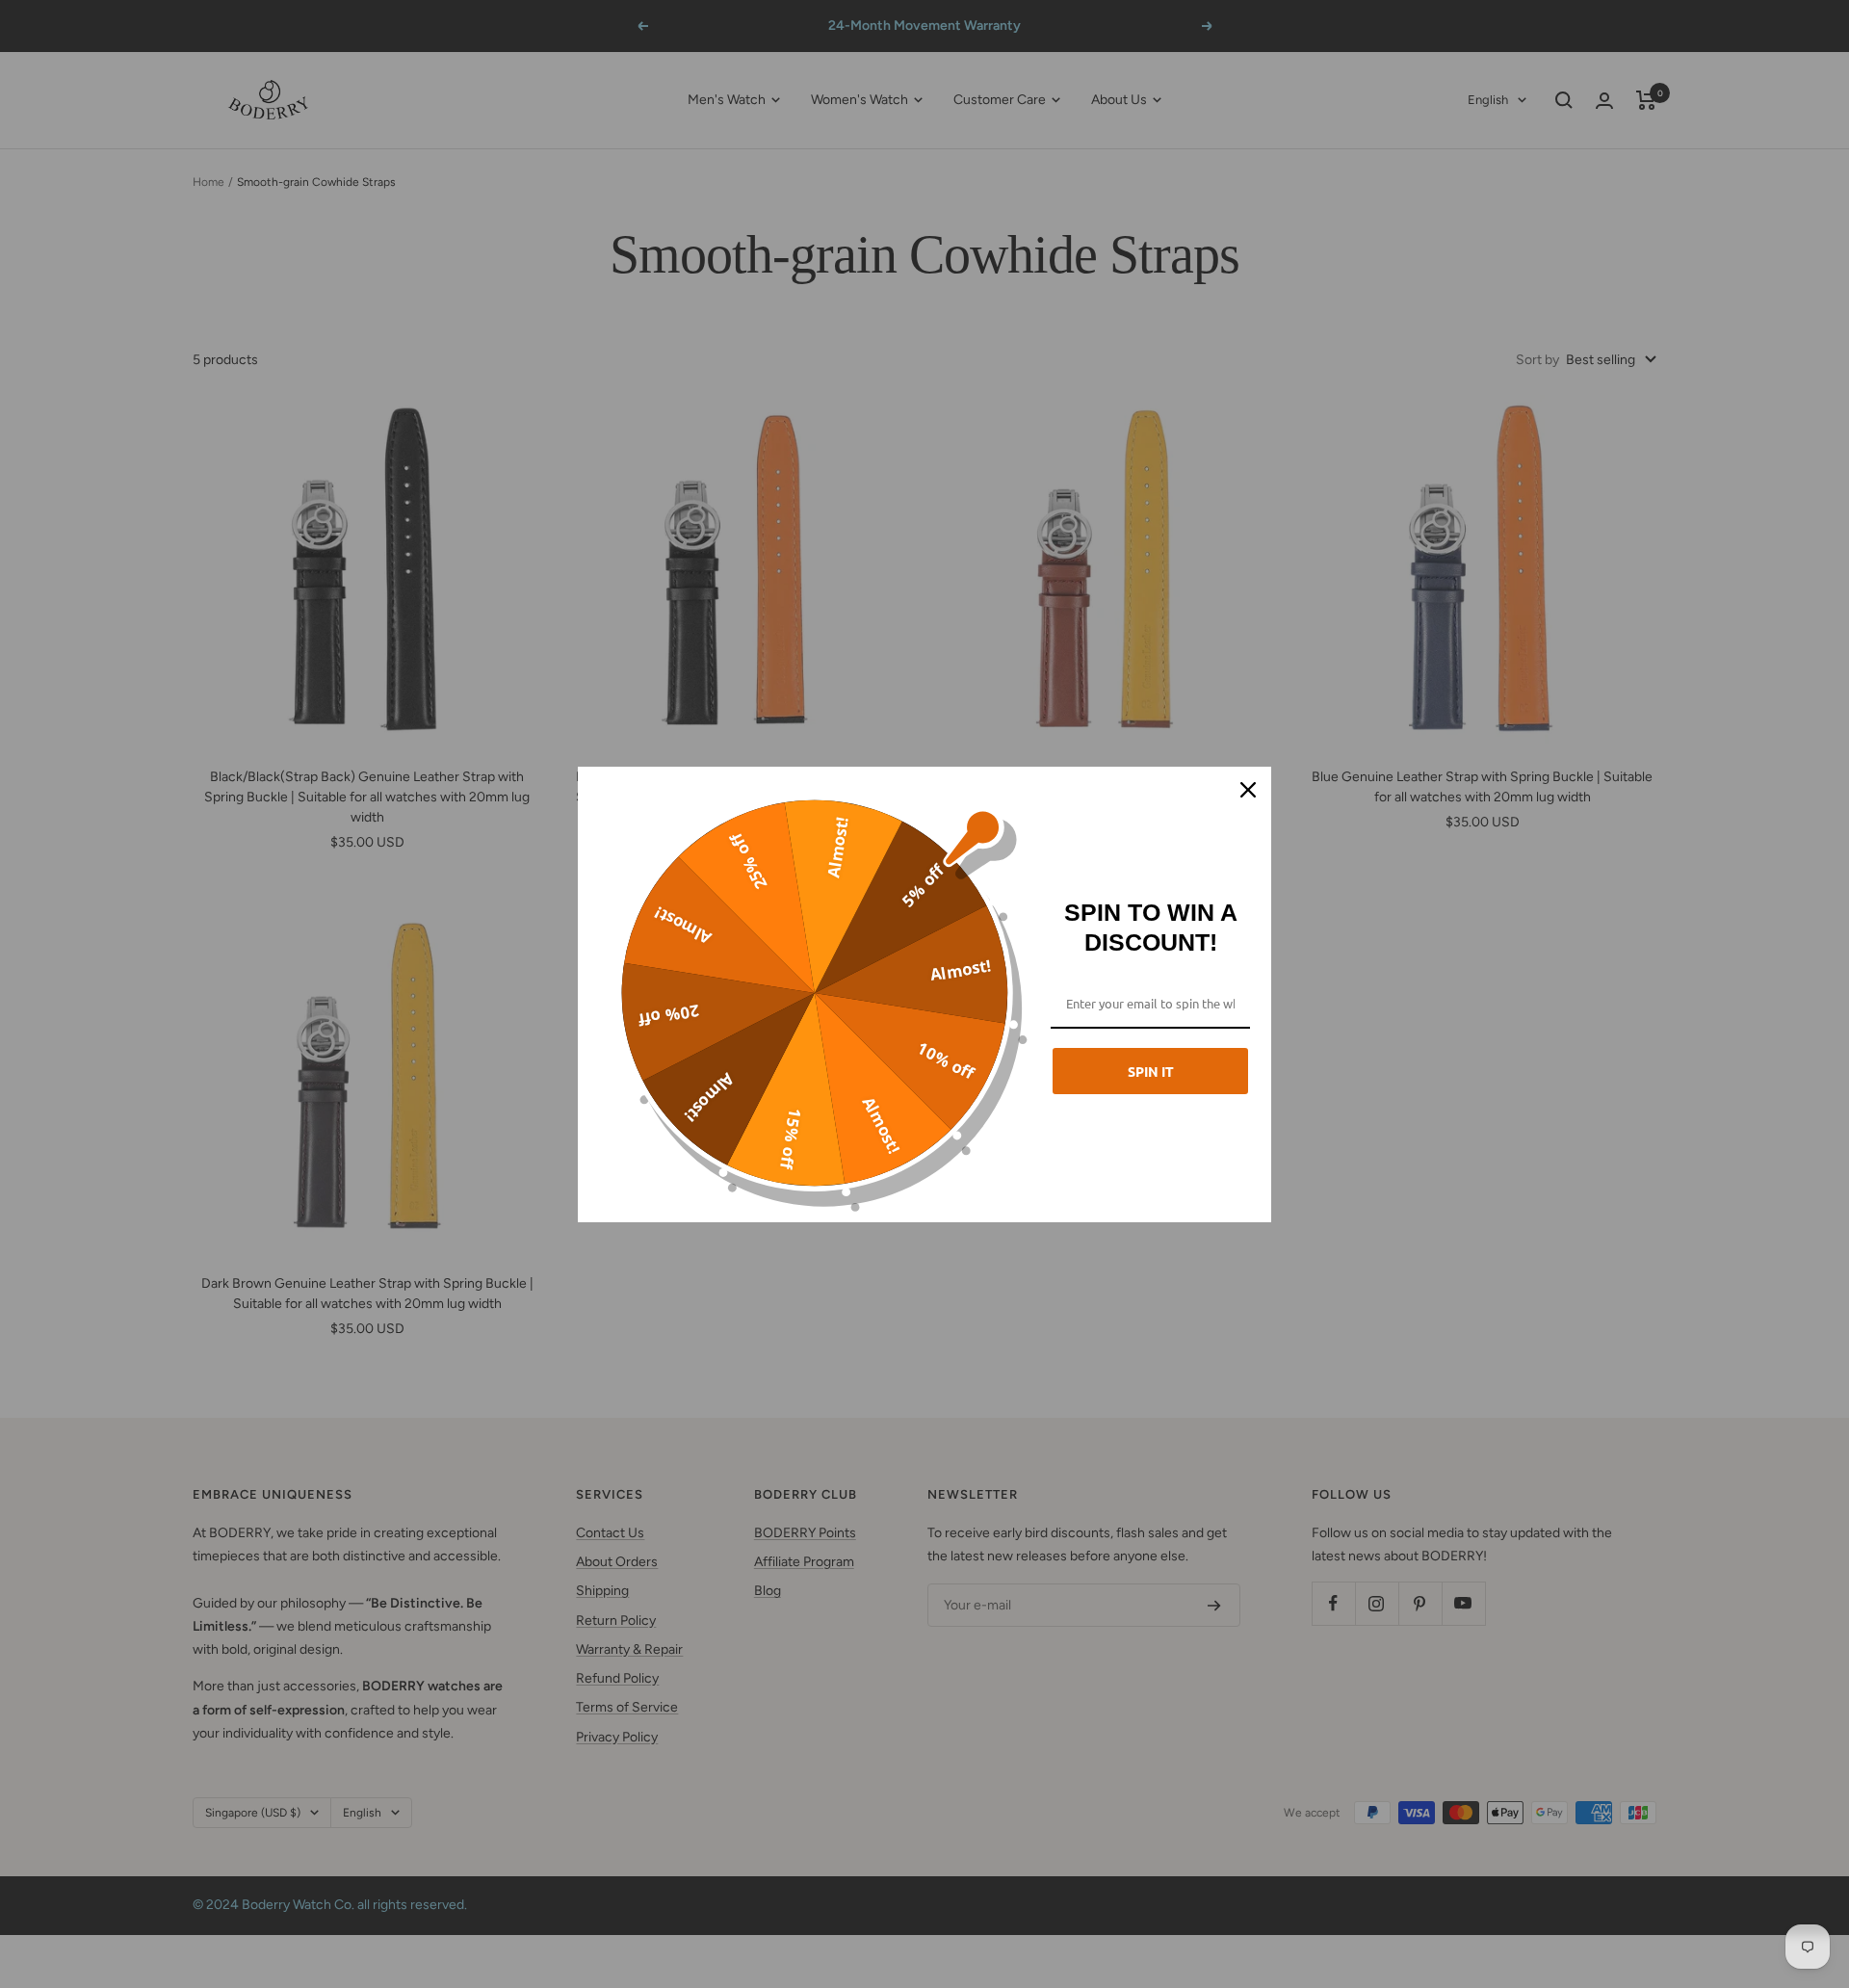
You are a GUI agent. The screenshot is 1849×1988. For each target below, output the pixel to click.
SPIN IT (1151, 1071)
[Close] (1248, 790)
